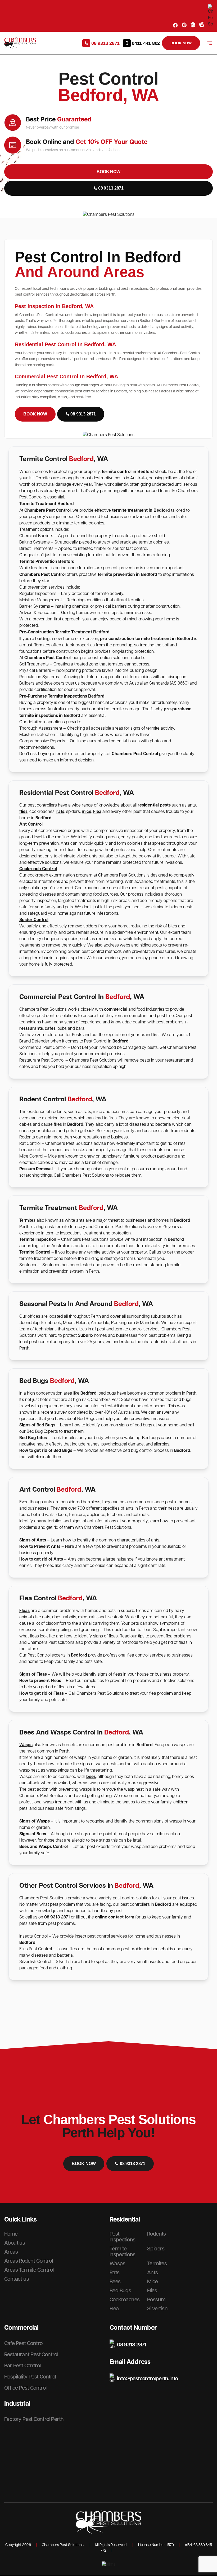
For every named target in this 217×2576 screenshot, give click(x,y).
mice (87, 812)
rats (60, 812)
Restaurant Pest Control (31, 2355)
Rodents (157, 2234)
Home (11, 2234)
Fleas (24, 1611)
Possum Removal (37, 1169)
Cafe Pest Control (24, 2343)
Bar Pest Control (22, 2366)
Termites (157, 2264)
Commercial (21, 2328)
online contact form (115, 1917)
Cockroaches (125, 2300)
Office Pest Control (25, 2388)
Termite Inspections (122, 2252)
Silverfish (157, 2309)
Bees (115, 2282)
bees (91, 1777)
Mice (153, 2282)
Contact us (17, 2279)
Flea (97, 812)
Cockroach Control (38, 869)
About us (15, 2243)
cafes (50, 1029)
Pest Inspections (122, 2237)
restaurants (31, 1029)
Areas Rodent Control (28, 2261)
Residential (125, 2220)
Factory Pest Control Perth (34, 2419)
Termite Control (35, 1252)
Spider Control (34, 920)
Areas (11, 2252)
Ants (153, 2273)
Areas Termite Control (29, 2270)
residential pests (154, 805)
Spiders (156, 2249)
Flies (152, 2291)
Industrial (17, 2404)
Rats (115, 2273)
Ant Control (31, 824)
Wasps (26, 1745)
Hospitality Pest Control (30, 2377)
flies (23, 812)
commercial (116, 1009)
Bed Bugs (120, 2291)
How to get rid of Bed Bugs (46, 1451)
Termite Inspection (38, 1240)
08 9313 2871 (57, 1917)
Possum (156, 2300)
